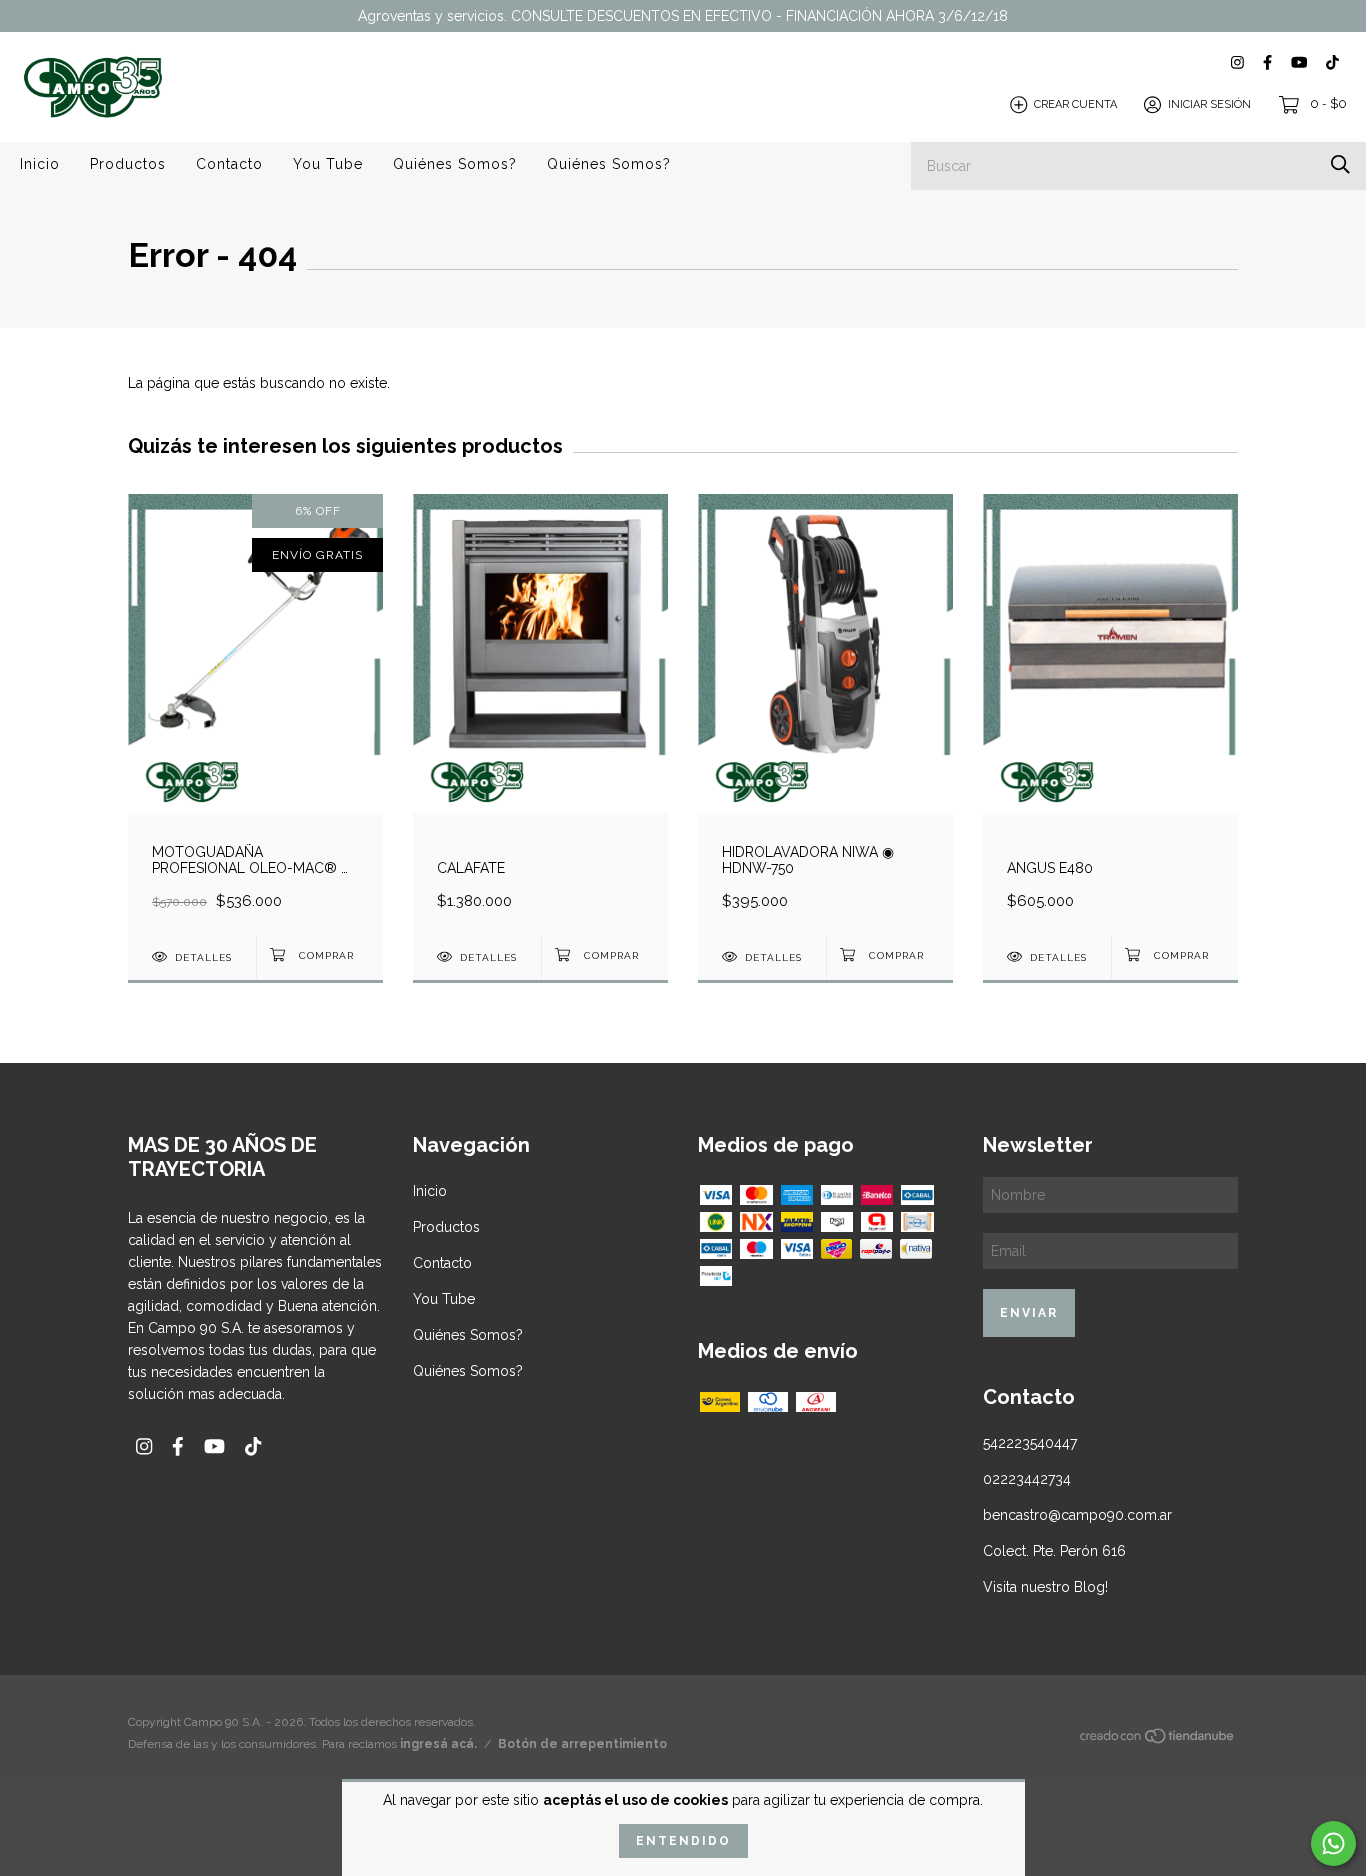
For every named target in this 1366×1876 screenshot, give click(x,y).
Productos (128, 164)
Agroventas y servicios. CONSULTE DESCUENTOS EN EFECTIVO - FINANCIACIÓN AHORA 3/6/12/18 (683, 16)
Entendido (683, 1841)
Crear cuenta (1075, 104)
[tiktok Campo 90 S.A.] (1332, 62)
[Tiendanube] (1158, 1740)
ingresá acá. (438, 1744)
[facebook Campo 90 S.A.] (1267, 62)
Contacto (229, 164)
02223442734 (1027, 1479)
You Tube (328, 164)
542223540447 (1030, 1443)
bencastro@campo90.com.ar (1077, 1515)
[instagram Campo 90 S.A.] (1237, 62)
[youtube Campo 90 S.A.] (1299, 62)
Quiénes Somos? (455, 164)
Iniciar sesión (1209, 104)
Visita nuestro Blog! (1045, 1587)
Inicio (40, 164)
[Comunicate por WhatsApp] (1333, 1843)
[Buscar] (1340, 164)
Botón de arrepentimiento (582, 1744)
